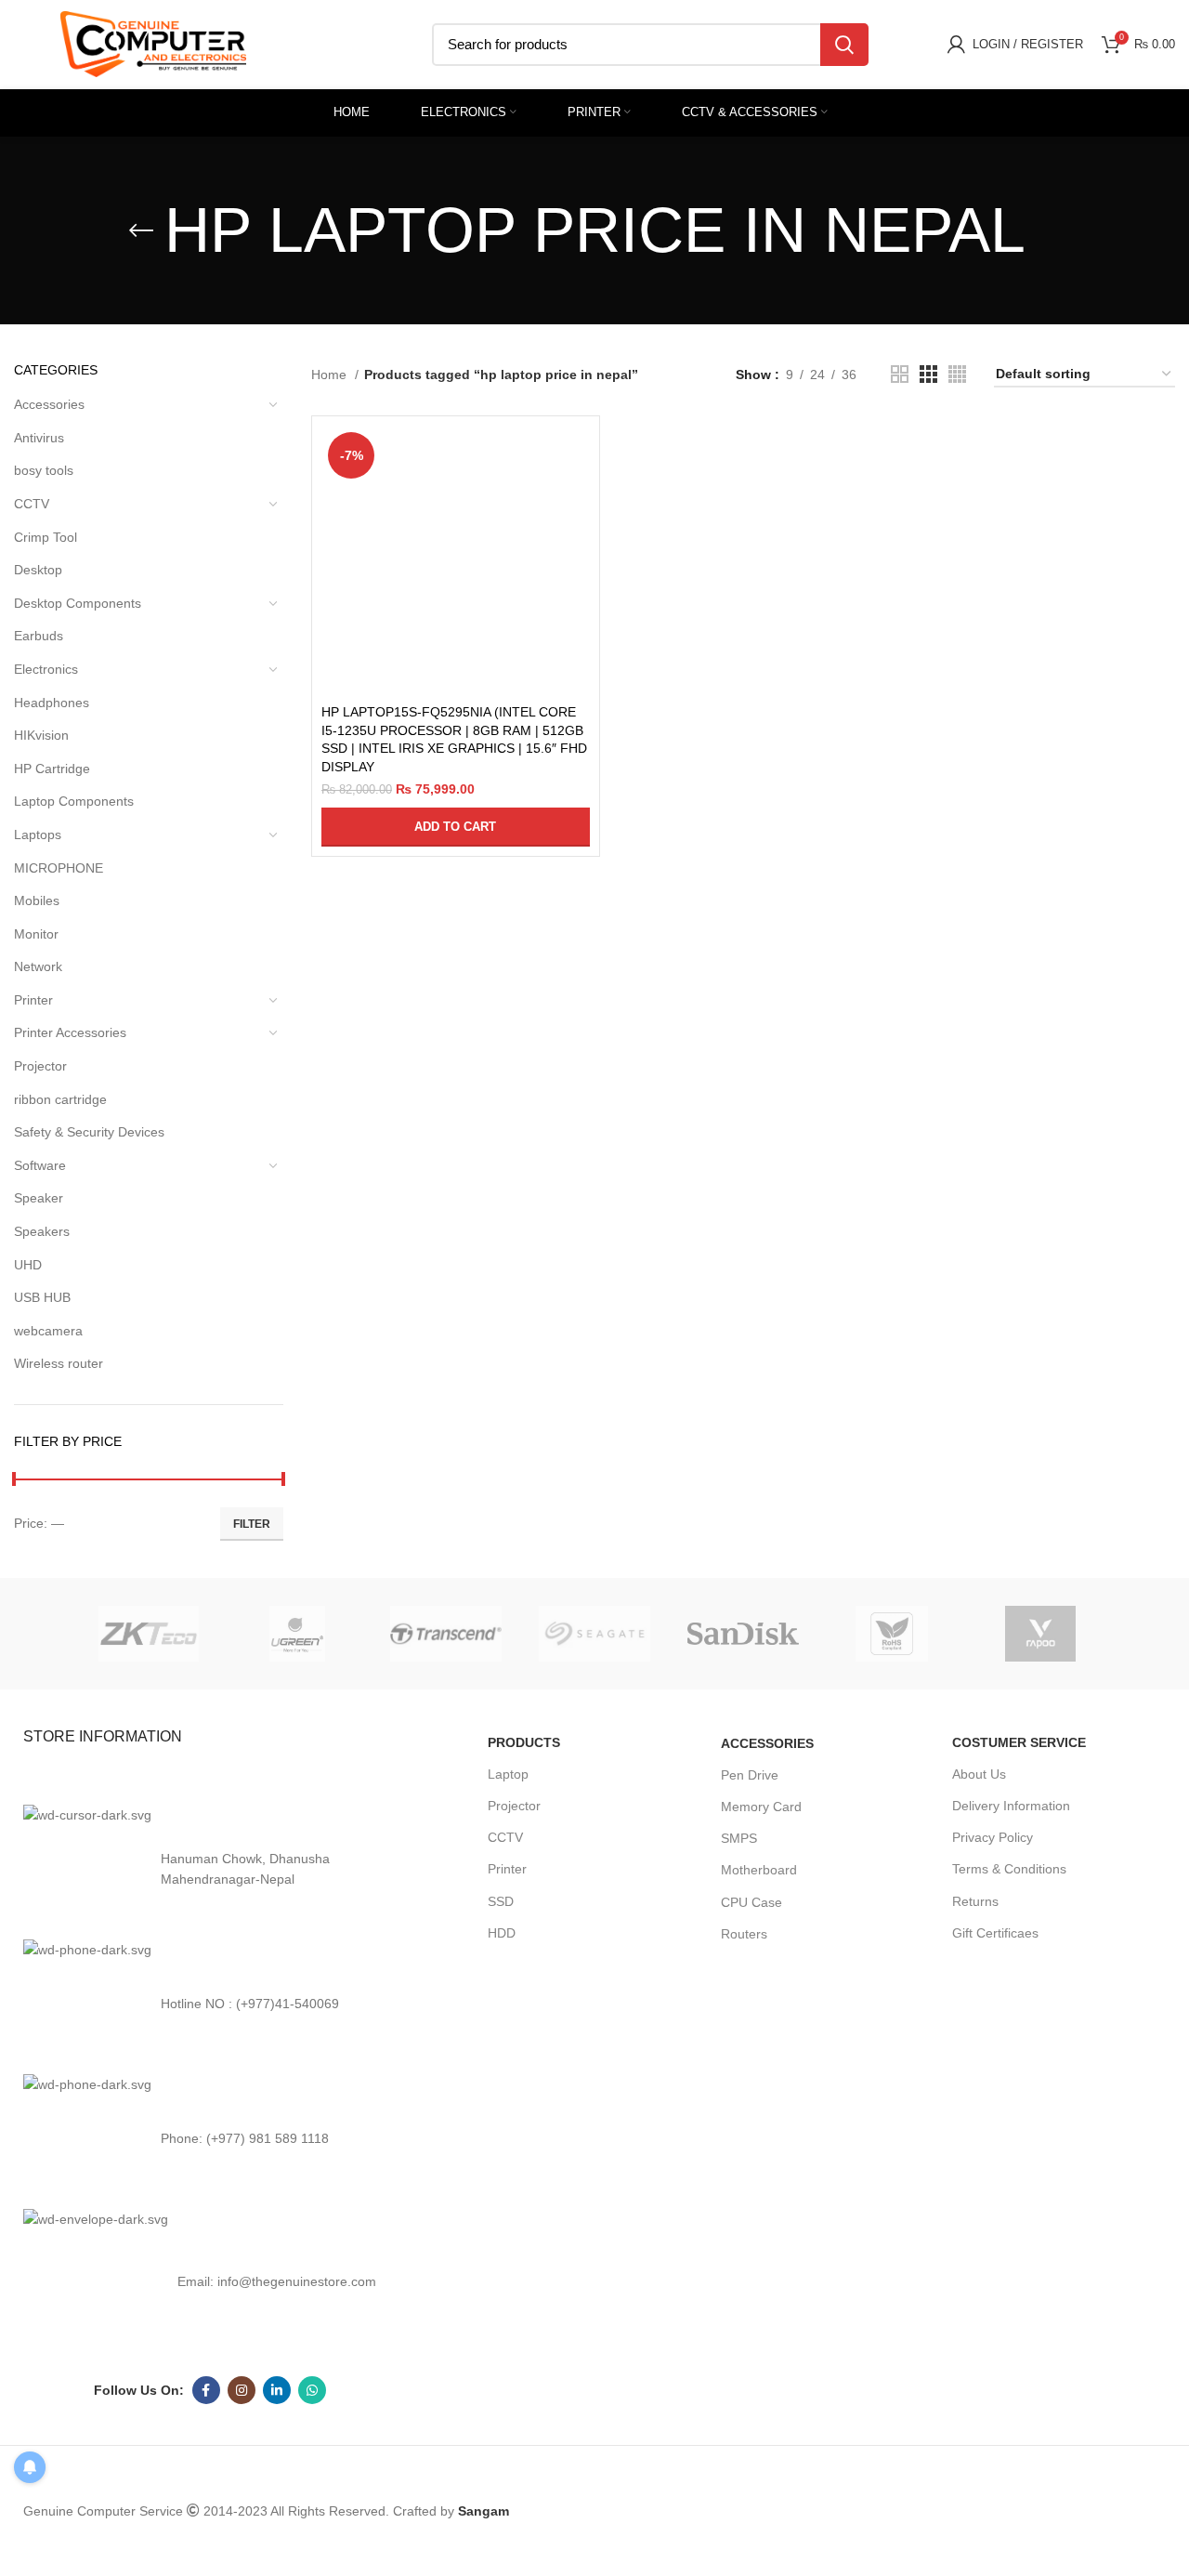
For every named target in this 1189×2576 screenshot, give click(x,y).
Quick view (576, 498)
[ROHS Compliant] (892, 1634)
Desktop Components (78, 603)
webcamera (48, 1331)
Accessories (49, 404)
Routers (744, 1934)
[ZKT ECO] (149, 1634)
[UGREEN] (297, 1634)
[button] (456, 827)
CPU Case (751, 1902)
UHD (28, 1265)
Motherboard (759, 1870)
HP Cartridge (52, 769)
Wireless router (59, 1363)
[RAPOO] (1040, 1634)
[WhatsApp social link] (312, 2460)
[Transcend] (446, 1634)
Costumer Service (1019, 1742)
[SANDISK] (743, 1633)
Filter (252, 1524)
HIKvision (41, 735)
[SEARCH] (844, 45)
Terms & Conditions (1009, 1869)
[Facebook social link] (206, 2460)
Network (38, 966)
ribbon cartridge (60, 1099)
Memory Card (761, 1807)
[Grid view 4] (957, 374)
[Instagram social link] (242, 2460)
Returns (975, 1901)
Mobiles (37, 900)
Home (331, 375)
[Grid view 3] (928, 374)
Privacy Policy (993, 1837)
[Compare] (576, 456)
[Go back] (141, 230)
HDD (502, 1933)
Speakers (42, 1231)
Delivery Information (1011, 1806)
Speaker (39, 1198)
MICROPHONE (59, 868)
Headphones (52, 703)
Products (524, 1742)
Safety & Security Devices (89, 1132)
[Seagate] (594, 1634)
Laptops (38, 835)
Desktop (38, 570)
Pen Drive (750, 1775)
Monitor (36, 934)
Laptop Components (74, 801)
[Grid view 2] (900, 374)
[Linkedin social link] (277, 2460)
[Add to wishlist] (576, 539)
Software (40, 1165)
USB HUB (42, 1297)
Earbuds (39, 636)
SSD (501, 1901)
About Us (979, 1774)
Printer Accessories (70, 1032)
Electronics (46, 669)
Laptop (508, 1774)
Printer (33, 1000)
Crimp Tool (46, 537)
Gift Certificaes (995, 1933)
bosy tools (44, 470)
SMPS (739, 1838)
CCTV (32, 504)
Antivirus (39, 438)
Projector (40, 1066)
